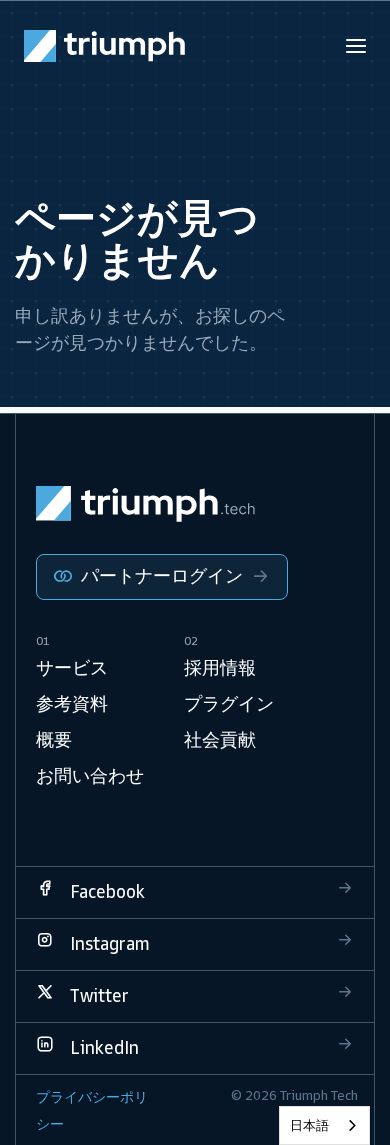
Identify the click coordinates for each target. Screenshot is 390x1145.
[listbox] (324, 1125)
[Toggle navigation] (356, 46)
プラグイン (229, 704)
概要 (54, 740)
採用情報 (220, 668)
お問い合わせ (90, 776)
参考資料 (72, 704)
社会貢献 (220, 740)
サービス (72, 668)
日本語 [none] (309, 1125)
